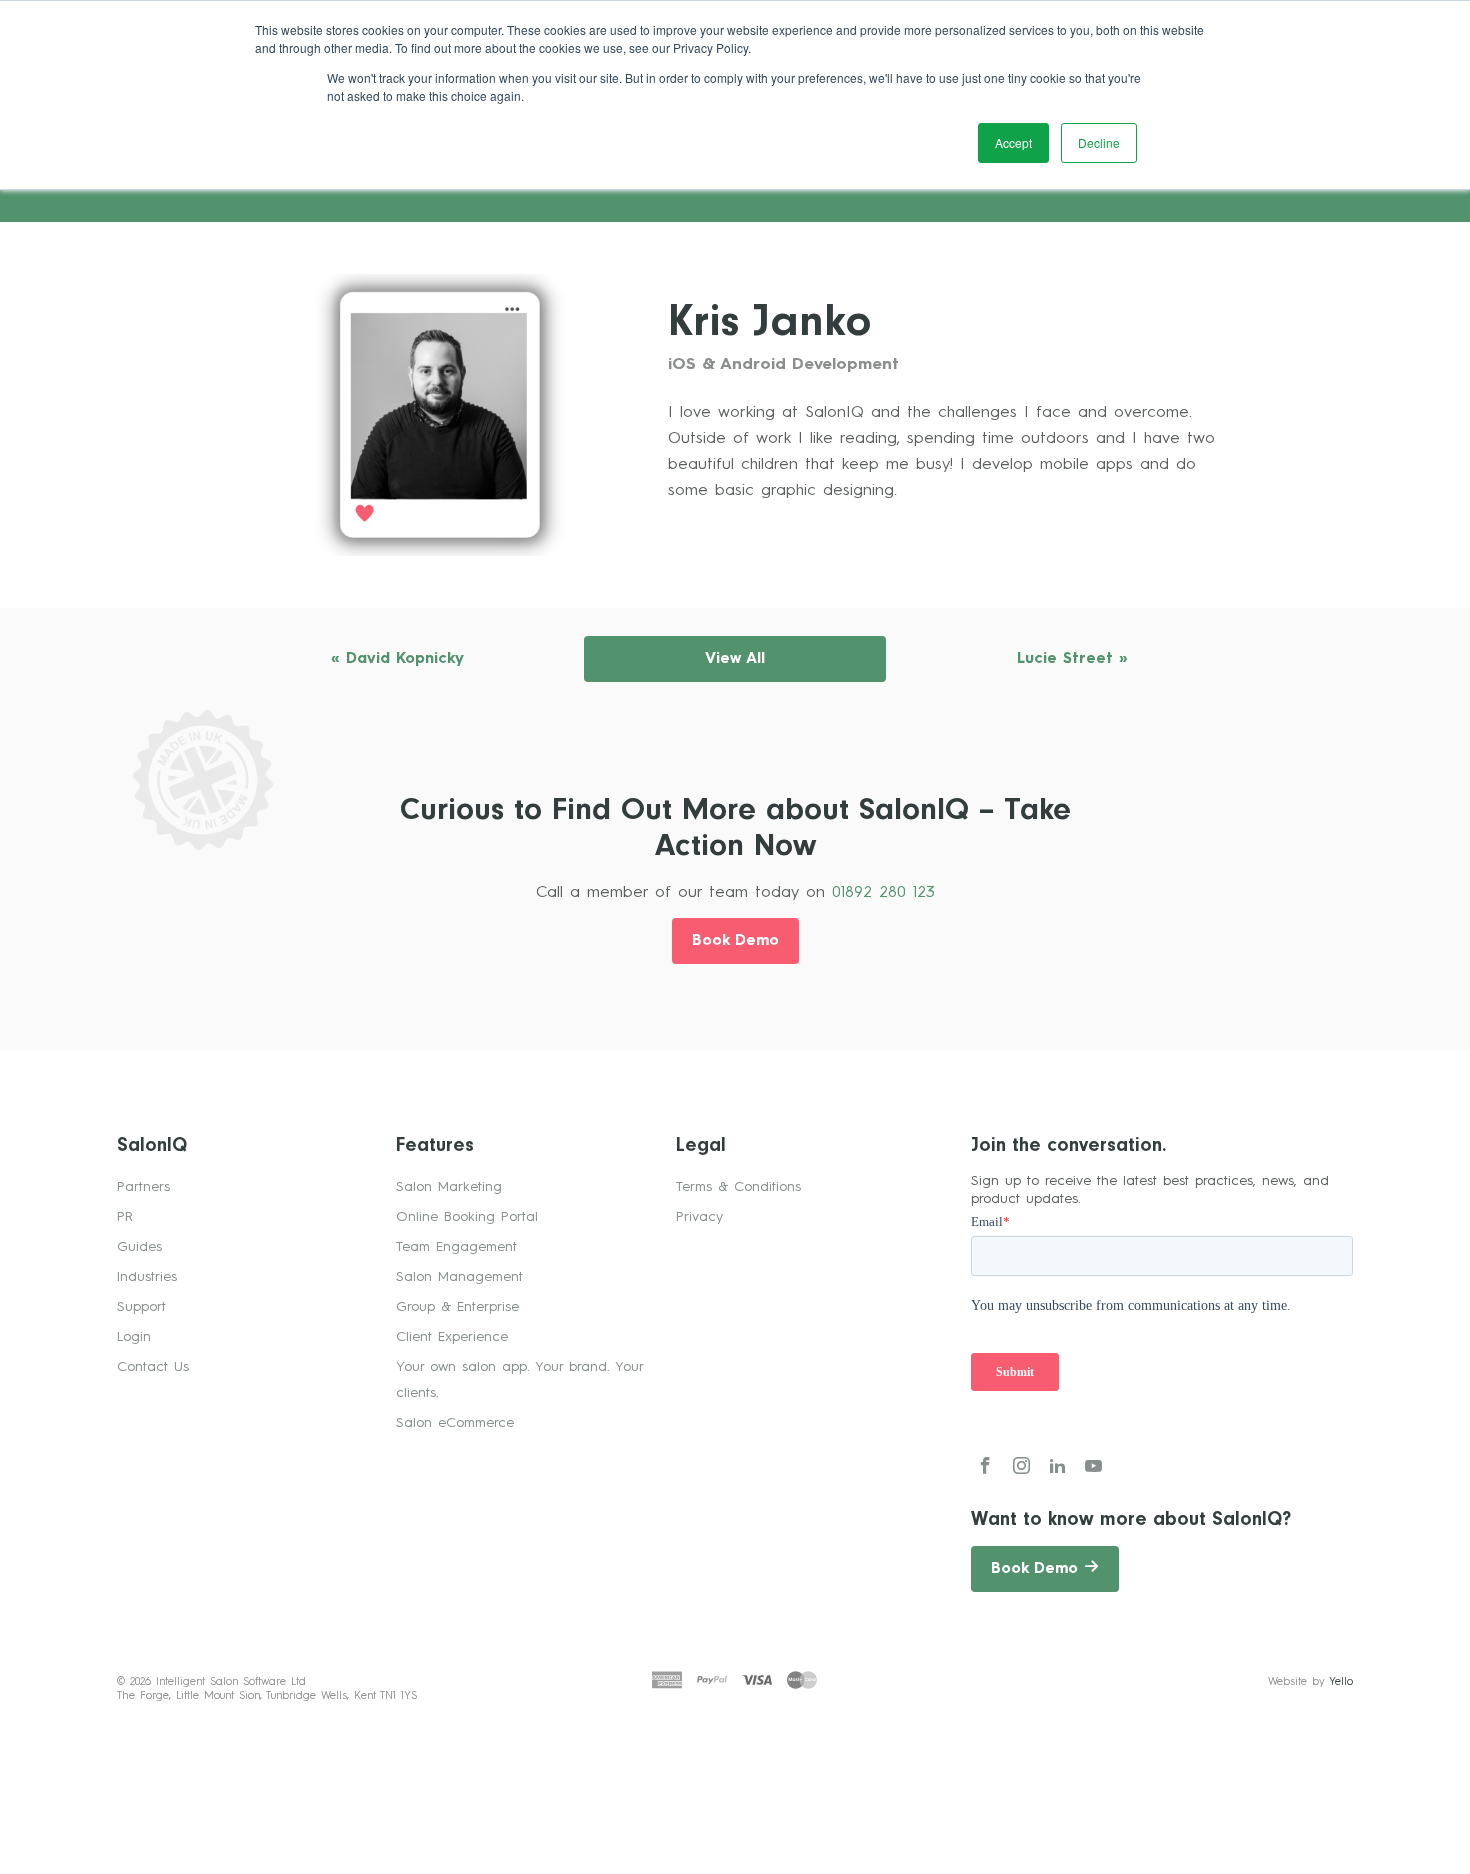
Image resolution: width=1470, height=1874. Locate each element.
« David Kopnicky (397, 659)
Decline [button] (1099, 142)
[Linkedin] (1057, 1469)
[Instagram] (1021, 1469)
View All (735, 659)
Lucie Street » (1072, 659)
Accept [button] (1013, 142)
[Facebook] (985, 1469)
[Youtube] (1093, 1469)
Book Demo (735, 941)
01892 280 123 (883, 893)
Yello (1341, 1682)
